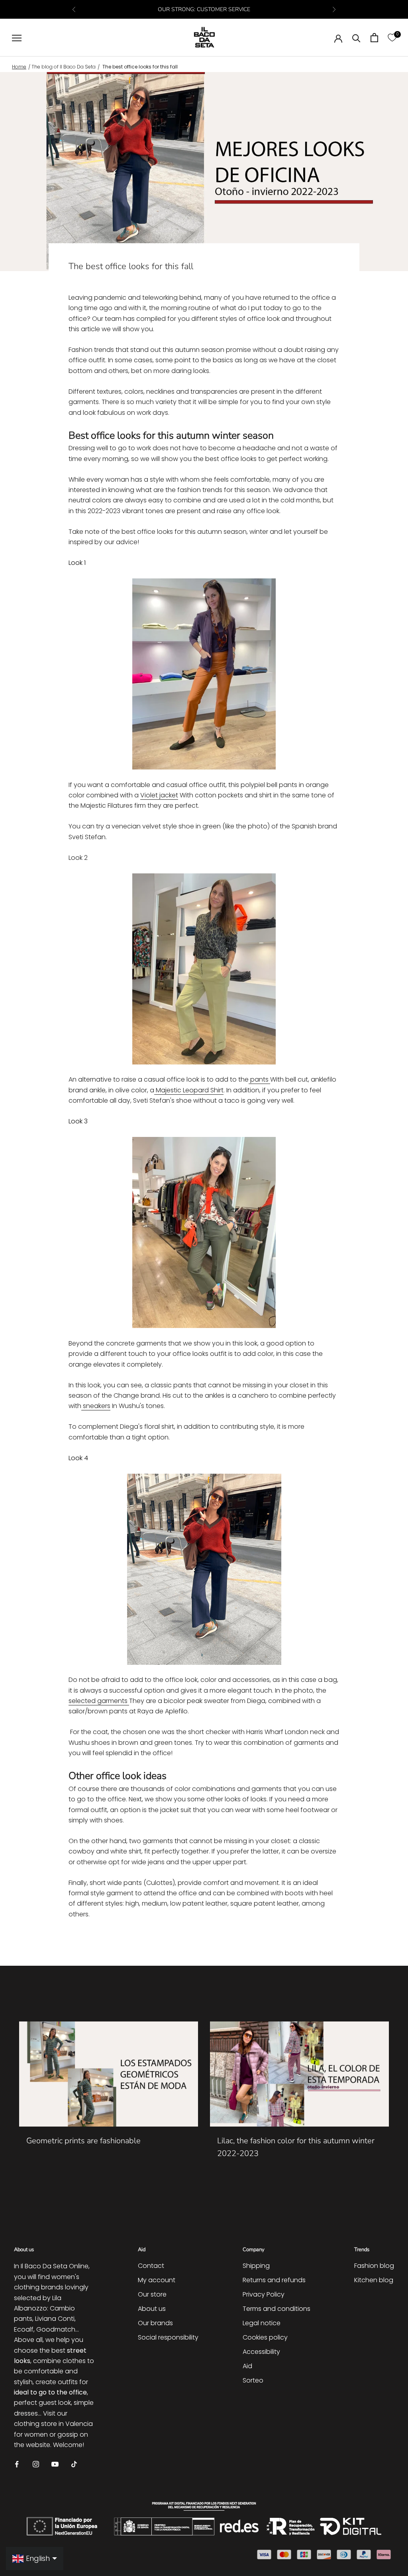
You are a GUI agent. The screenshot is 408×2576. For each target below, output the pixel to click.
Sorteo (253, 2380)
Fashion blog (374, 2266)
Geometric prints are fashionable (83, 2141)
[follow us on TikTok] (74, 2464)
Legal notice (262, 2323)
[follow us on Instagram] (36, 2464)
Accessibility (261, 2352)
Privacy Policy (264, 2294)
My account (157, 2280)
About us (152, 2309)
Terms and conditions (277, 2309)
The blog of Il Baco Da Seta (64, 67)
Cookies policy (265, 2337)
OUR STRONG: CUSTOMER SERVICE (204, 9)
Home (19, 67)
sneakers (96, 1406)
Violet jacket (159, 795)
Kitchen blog (374, 2280)
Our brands (155, 2323)
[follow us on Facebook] (17, 2464)
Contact (151, 2266)
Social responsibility (168, 2337)
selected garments (99, 1701)
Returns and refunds (274, 2280)
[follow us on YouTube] (55, 2464)
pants (259, 1079)
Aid (247, 2366)
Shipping (256, 2266)
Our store (152, 2294)
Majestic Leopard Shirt (189, 1090)
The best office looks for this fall (140, 67)
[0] (392, 38)
